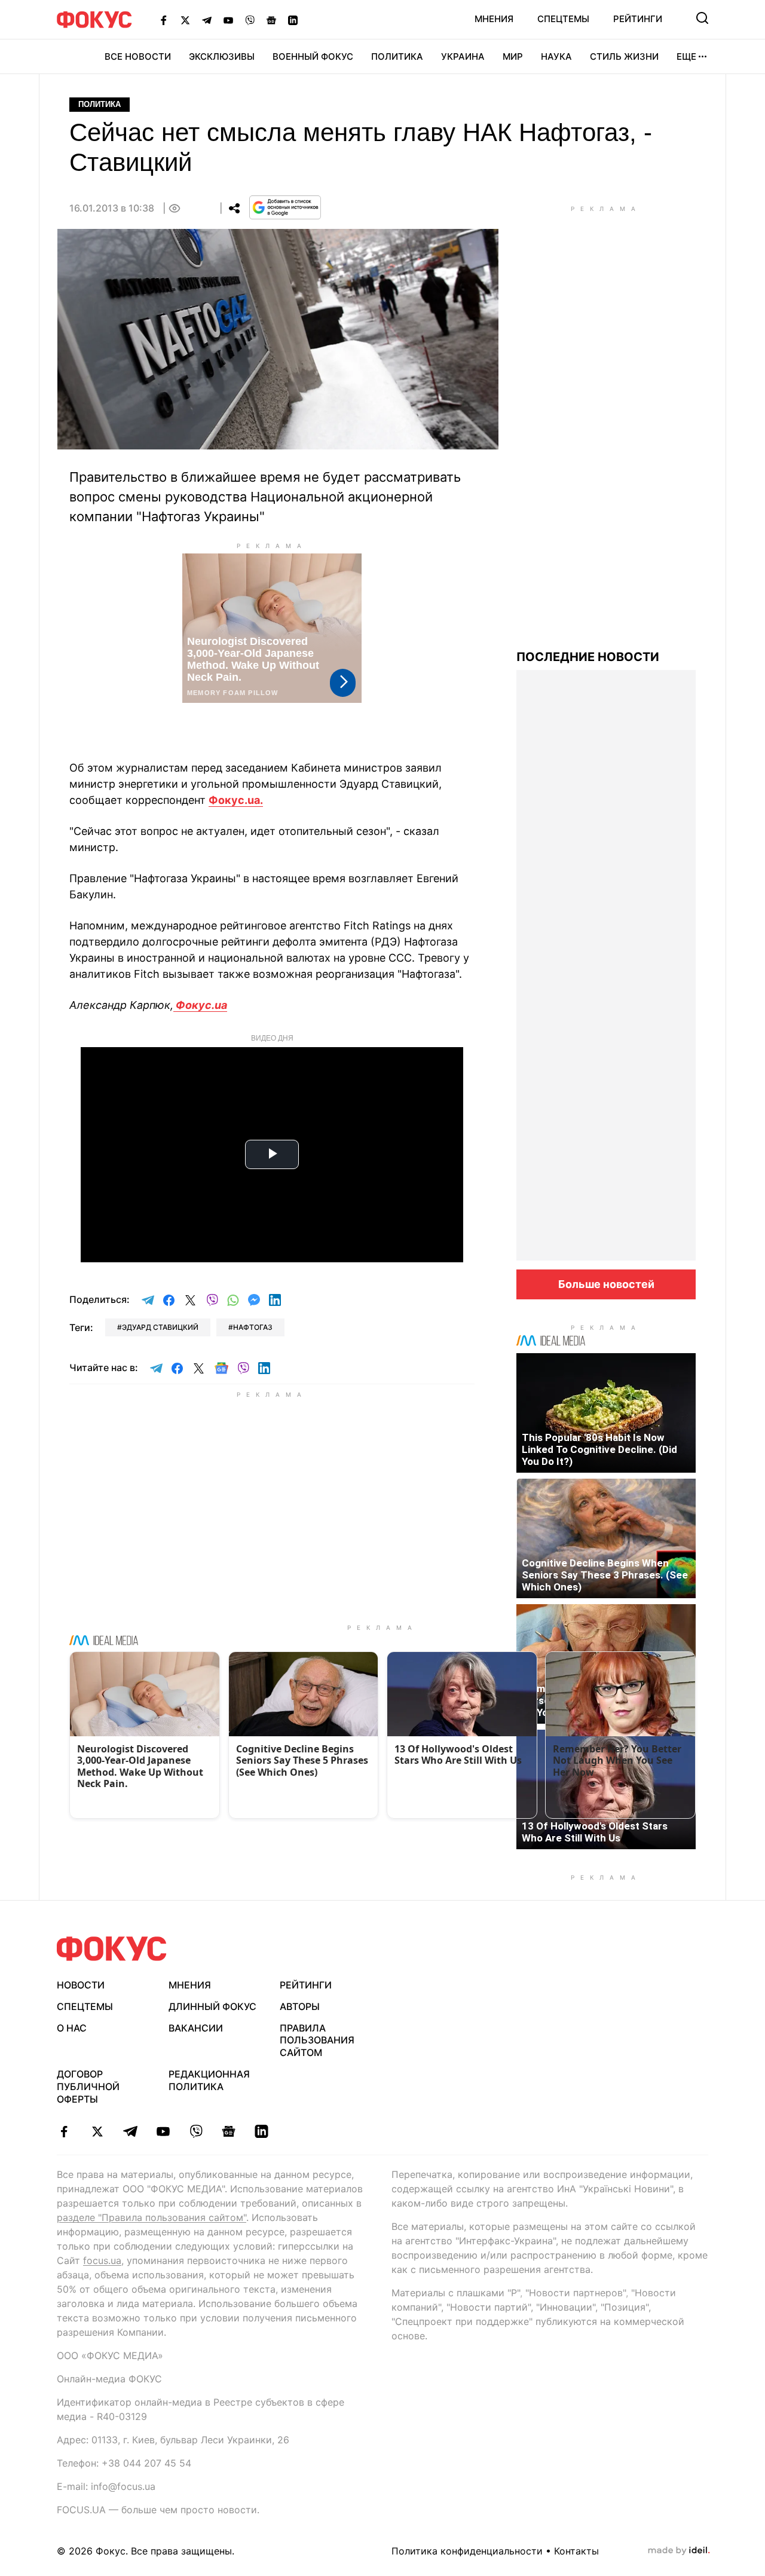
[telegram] (130, 2131)
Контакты (576, 2551)
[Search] (702, 18)
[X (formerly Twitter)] (185, 20)
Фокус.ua (200, 1005)
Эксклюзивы (222, 56)
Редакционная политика (209, 2080)
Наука (556, 56)
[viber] (196, 2131)
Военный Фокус (313, 56)
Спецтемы (563, 19)
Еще (686, 56)
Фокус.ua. (236, 800)
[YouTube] (228, 20)
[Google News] (271, 20)
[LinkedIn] (293, 20)
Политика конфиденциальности (467, 2551)
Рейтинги (638, 19)
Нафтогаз (253, 1327)
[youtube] (163, 2131)
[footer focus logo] (112, 1949)
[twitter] (97, 2131)
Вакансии (196, 2028)
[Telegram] (207, 20)
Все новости (138, 56)
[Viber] (250, 20)
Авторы (300, 2006)
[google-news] (229, 2131)
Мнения (494, 19)
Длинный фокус (212, 2006)
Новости (81, 1985)
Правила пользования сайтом (317, 2040)
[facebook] (64, 2131)
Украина (463, 56)
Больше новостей (606, 1284)
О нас (72, 2028)
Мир (513, 56)
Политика (397, 56)
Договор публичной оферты (88, 2087)
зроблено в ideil (679, 2551)
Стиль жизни (624, 56)
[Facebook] (164, 20)
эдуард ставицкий (160, 1327)
